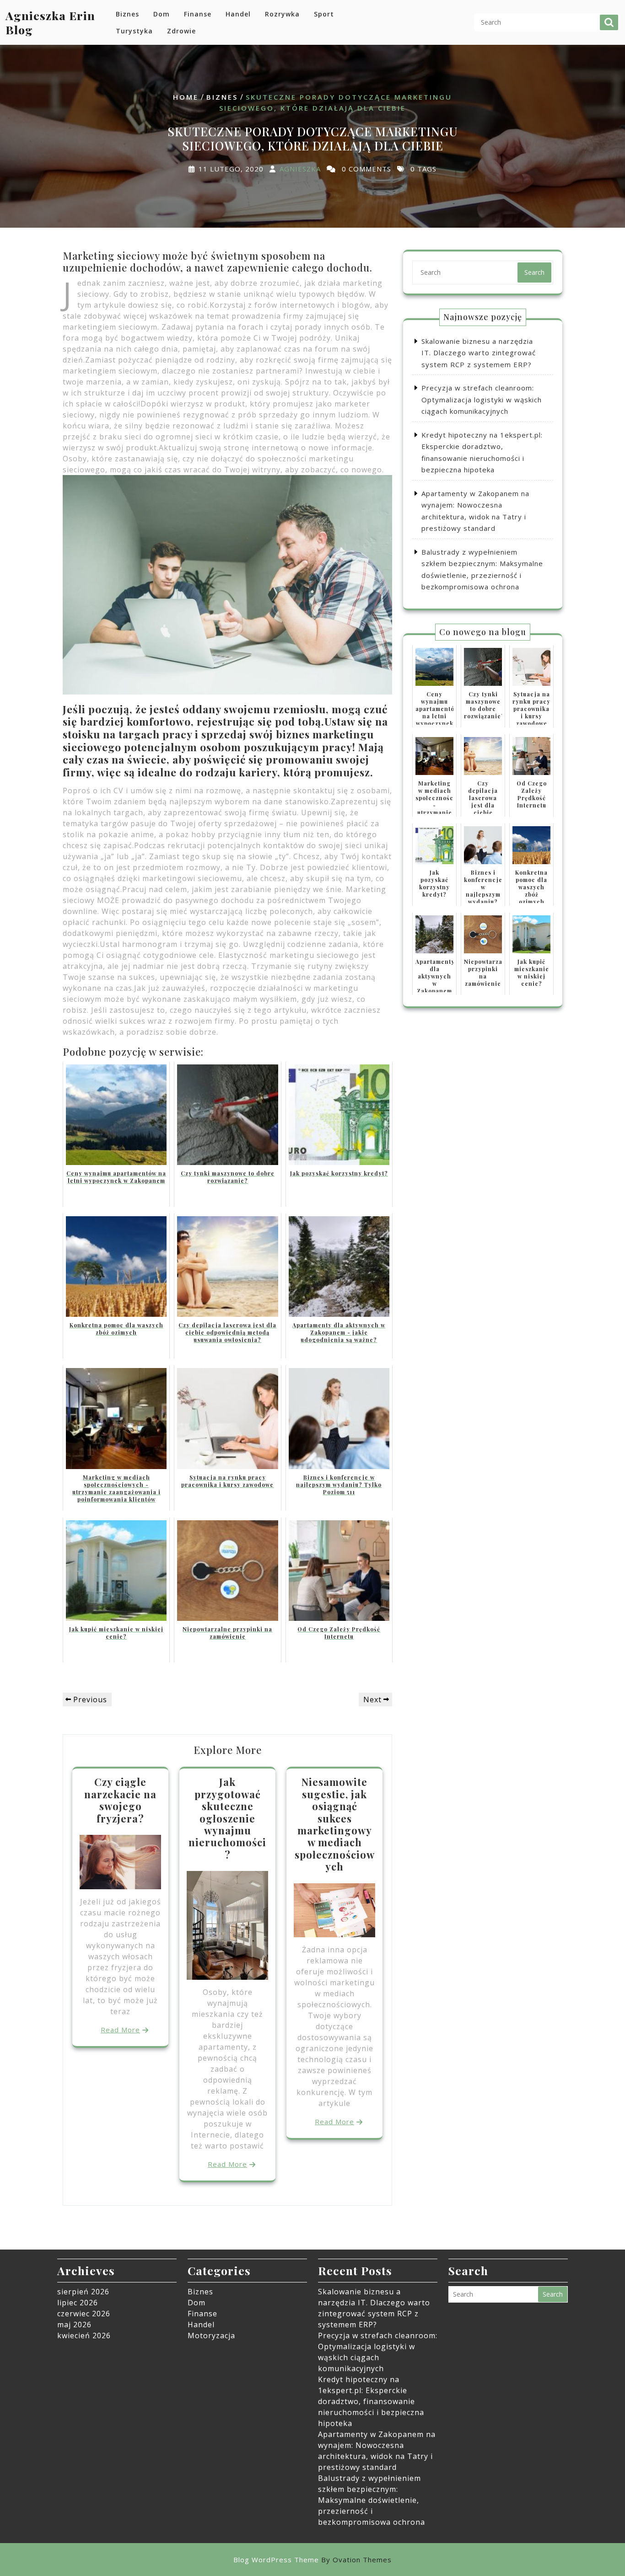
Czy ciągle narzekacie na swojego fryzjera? (120, 1800)
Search (609, 22)
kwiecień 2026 (84, 2336)
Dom (162, 14)
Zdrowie (181, 31)
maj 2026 (74, 2325)
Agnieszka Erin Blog (50, 22)
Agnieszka (300, 169)
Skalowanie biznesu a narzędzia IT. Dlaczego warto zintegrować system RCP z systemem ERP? (479, 353)
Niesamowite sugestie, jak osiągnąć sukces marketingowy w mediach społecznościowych (335, 1824)
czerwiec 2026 (84, 2314)
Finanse (198, 14)
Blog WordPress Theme (312, 2560)
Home (186, 97)
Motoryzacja (211, 2336)
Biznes (127, 14)
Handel (238, 14)
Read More (120, 2030)
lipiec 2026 (78, 2303)
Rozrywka (282, 14)
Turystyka (134, 31)
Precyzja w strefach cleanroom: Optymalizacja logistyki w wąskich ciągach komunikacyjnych (482, 399)
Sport (324, 14)
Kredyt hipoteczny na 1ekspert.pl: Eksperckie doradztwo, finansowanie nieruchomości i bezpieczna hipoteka (371, 2401)
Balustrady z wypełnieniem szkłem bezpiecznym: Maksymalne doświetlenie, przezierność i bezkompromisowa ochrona (372, 2500)
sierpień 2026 (83, 2292)
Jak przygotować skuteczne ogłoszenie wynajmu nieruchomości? (227, 1818)
